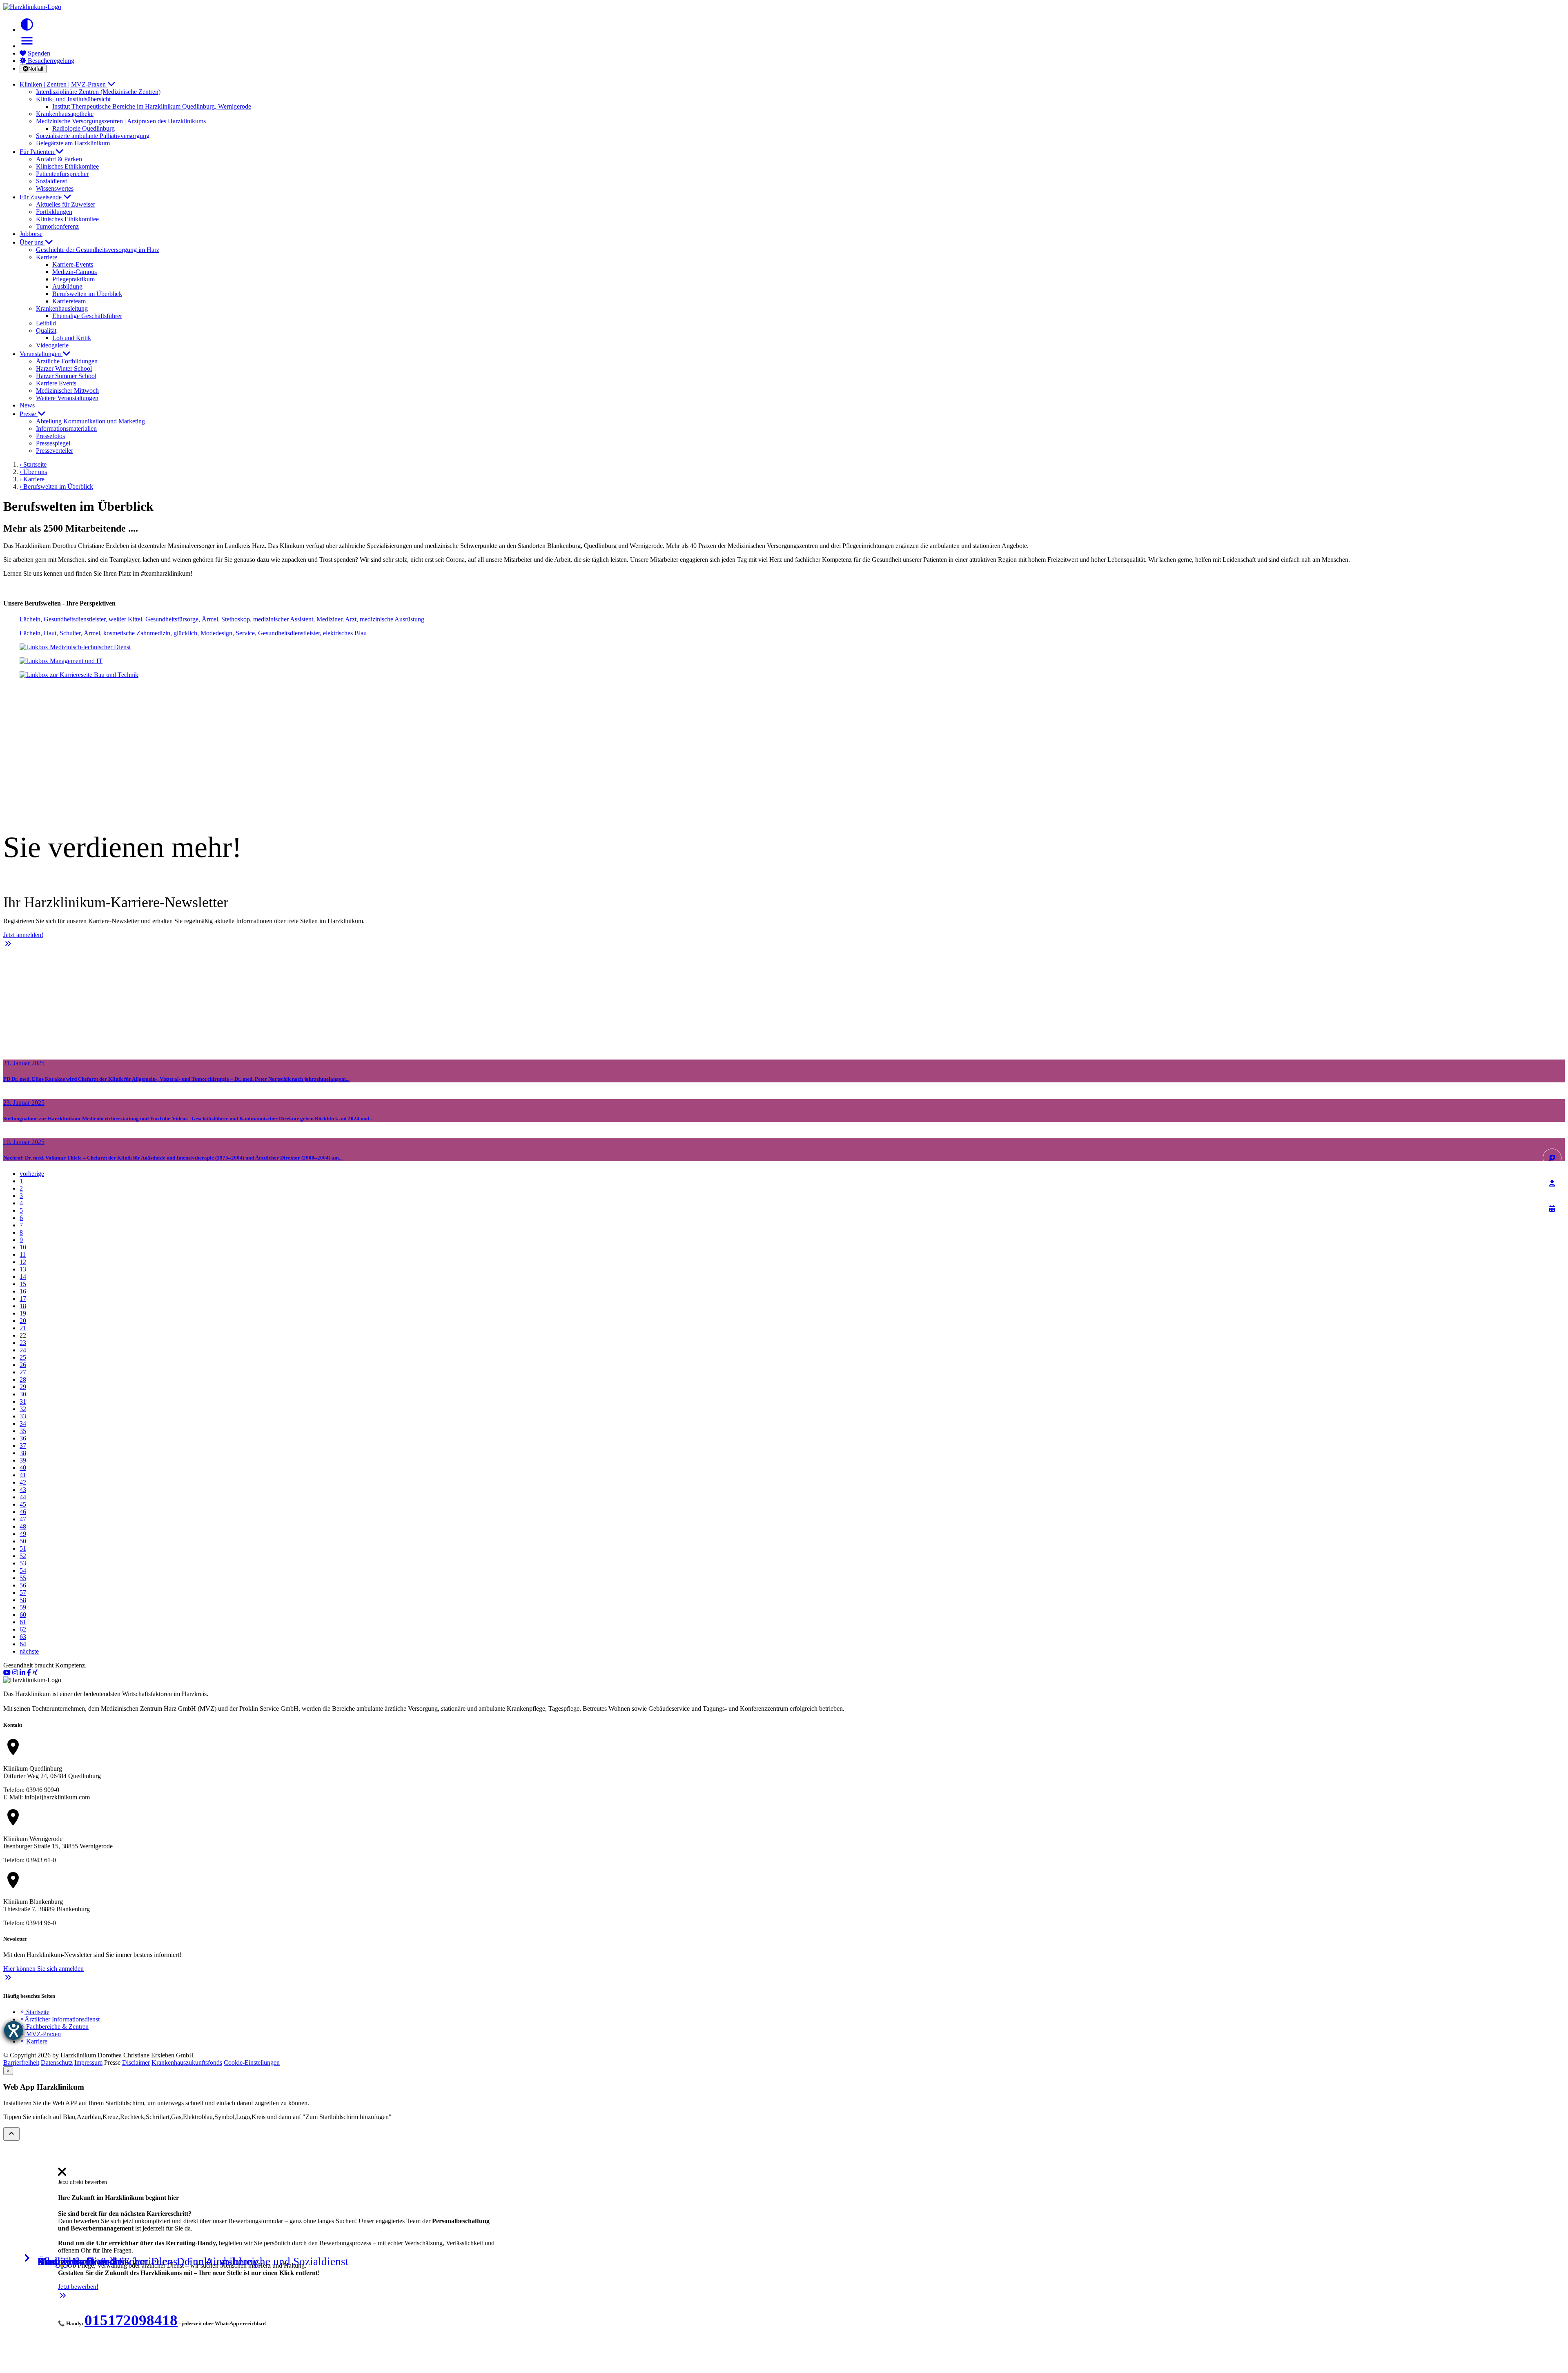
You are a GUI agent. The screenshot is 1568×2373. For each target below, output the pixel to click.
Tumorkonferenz (57, 226)
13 (23, 1269)
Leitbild (46, 323)
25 (23, 1357)
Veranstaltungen (41, 354)
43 (23, 1490)
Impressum (88, 2062)
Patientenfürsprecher (62, 174)
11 (23, 1254)
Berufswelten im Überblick (87, 294)
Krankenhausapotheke (65, 114)
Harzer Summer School (66, 376)
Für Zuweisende (41, 197)
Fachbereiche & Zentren (54, 2027)
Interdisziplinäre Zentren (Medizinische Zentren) (98, 92)
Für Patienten (38, 152)
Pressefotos (50, 436)
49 (23, 1534)
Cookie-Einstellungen (252, 2062)
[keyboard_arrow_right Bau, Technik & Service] (784, 675)
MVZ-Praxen (40, 2034)
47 (23, 1519)
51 (23, 1548)
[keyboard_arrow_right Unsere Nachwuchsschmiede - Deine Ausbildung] (784, 689)
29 (23, 1387)
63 (23, 1637)
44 (23, 1497)
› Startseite (33, 464)
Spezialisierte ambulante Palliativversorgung (93, 136)
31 (23, 1401)
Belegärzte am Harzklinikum (73, 143)
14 (23, 1277)
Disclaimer (136, 2062)
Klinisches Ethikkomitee (67, 166)
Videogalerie (52, 345)
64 (23, 1644)
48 (23, 1526)
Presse (29, 414)
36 (23, 1438)
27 (23, 1372)
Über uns (32, 242)
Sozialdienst (51, 181)
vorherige (32, 1174)
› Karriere (32, 479)
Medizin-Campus (75, 272)
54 (23, 1570)
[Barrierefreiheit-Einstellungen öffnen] (13, 2030)
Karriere (33, 2041)
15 (23, 1284)
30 (23, 1394)
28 (23, 1379)
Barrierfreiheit (21, 2062)
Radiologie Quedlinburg (84, 128)
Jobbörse (31, 234)
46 (23, 1512)
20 (23, 1321)
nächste (29, 1651)
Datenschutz (57, 2062)
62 (23, 1629)
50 (23, 1541)
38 (23, 1453)
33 (23, 1416)
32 (23, 1409)
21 (23, 1328)
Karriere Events (56, 383)
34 (23, 1424)
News (27, 405)
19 (23, 1313)
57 (23, 1593)
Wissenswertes (55, 188)
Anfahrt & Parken (59, 159)
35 (23, 1431)
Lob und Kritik (72, 338)
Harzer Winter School (64, 368)
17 (23, 1299)
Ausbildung (67, 286)
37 (23, 1446)
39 (23, 1460)
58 (23, 1600)
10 (23, 1247)
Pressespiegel (53, 443)
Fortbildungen (54, 212)
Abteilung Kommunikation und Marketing (90, 421)
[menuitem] (62, 2174)
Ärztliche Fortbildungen (67, 361)
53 (23, 1563)
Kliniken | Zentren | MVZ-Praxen (63, 84)
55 (23, 1578)
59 (23, 1607)
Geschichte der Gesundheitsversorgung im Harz (98, 250)
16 (23, 1291)
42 (23, 1482)
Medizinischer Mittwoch (67, 391)
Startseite (35, 2012)
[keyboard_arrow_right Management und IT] (784, 661)
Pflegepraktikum (73, 279)
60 (23, 1615)
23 (23, 1343)
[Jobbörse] (1552, 1158)
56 (23, 1585)
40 (23, 1468)
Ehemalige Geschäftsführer (87, 316)
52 (23, 1556)
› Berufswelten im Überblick (56, 486)
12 (23, 1262)
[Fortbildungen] (1552, 1183)
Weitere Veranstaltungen (67, 398)
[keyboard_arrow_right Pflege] (784, 633)
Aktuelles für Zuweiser (66, 204)
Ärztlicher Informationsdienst (60, 2019)
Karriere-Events (73, 264)
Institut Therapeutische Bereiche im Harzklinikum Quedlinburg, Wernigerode (152, 106)
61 (23, 1622)
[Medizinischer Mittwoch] (1552, 1209)
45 (23, 1504)
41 (23, 1475)
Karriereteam (69, 301)
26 (23, 1365)
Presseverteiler (55, 451)
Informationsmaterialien (66, 429)
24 (23, 1350)
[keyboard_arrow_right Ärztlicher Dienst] (784, 619)
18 (23, 1306)
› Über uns (33, 472)
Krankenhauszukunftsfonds (187, 2062)
